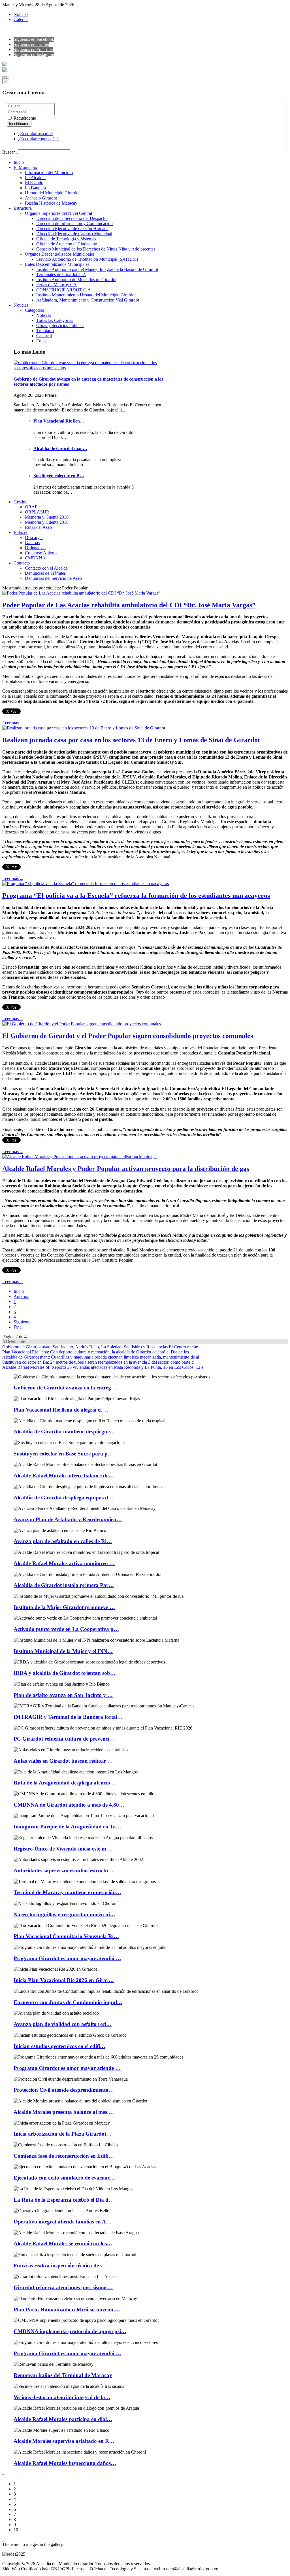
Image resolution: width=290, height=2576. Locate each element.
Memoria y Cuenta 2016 (47, 517)
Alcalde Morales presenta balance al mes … (64, 2112)
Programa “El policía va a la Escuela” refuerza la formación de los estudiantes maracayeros (136, 896)
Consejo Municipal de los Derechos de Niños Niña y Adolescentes (96, 249)
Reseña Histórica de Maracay (51, 203)
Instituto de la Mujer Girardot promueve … (64, 1607)
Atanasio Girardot (41, 198)
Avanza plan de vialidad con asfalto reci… (63, 2024)
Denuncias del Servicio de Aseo (53, 578)
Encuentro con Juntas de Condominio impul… (68, 2002)
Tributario (45, 331)
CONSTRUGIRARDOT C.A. (64, 290)
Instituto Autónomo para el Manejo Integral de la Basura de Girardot (97, 269)
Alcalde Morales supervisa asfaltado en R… (64, 2441)
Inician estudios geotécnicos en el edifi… (59, 2046)
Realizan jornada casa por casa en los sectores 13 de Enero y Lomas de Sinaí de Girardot (131, 740)
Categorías (34, 310)
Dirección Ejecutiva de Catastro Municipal (74, 234)
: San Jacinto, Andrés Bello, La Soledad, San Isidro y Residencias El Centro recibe (100, 1347)
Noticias (21, 14)
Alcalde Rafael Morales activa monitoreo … (64, 1563)
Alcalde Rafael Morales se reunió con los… (63, 2243)
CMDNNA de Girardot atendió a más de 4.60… (69, 1805)
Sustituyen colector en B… (59, 476)
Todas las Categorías (55, 320)
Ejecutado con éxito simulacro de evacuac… (64, 2178)
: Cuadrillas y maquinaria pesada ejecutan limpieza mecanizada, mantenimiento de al (101, 1357)
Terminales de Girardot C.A (61, 274)
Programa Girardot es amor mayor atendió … (67, 1958)
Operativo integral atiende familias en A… (62, 2222)
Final (18, 1327)
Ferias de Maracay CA (56, 285)
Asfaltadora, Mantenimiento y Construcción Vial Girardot (88, 300)
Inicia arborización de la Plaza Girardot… (63, 2134)
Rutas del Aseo (38, 527)
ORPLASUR (37, 512)
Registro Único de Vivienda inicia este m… (63, 1849)
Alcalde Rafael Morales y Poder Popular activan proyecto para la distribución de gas (126, 1169)
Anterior (21, 1296)
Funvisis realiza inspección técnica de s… (61, 2266)
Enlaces (21, 532)
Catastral (44, 336)
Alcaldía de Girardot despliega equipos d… (64, 1498)
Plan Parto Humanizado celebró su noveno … (67, 2309)
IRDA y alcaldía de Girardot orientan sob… (65, 1673)
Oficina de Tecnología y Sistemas (66, 239)
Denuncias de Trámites (45, 573)
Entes (41, 341)
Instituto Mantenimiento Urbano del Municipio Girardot (86, 295)
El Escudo (34, 183)
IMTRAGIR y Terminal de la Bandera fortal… (68, 1717)
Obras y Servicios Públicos (60, 325)
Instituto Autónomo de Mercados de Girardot (76, 280)
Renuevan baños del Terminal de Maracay (63, 2375)
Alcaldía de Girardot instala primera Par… (64, 1585)
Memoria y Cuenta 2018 (47, 522)
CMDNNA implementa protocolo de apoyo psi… (70, 2331)
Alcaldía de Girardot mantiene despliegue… (64, 1432)
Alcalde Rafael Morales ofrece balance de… (64, 1475)
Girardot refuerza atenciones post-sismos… (63, 2287)
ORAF (31, 507)
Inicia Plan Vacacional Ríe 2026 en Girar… (64, 1980)
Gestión (21, 502)
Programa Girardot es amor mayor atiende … (67, 2068)
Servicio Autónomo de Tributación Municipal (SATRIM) (87, 259)
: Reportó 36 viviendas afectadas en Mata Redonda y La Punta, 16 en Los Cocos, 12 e (103, 1367)
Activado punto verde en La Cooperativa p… (66, 1629)
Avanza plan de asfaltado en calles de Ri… (63, 1541)
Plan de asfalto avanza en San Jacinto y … (63, 1695)
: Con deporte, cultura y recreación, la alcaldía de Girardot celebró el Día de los (96, 1352)
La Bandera (35, 188)
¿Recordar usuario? (35, 134)
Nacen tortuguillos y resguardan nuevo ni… (64, 1914)
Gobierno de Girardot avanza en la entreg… (65, 1388)
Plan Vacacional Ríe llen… (59, 421)
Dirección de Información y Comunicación (74, 223)
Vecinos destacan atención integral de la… (62, 2397)
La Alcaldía (35, 178)
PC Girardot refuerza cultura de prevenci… (64, 1739)
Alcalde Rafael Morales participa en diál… (63, 2419)
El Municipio (25, 167)
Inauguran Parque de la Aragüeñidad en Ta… (67, 1827)
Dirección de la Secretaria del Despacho (72, 218)
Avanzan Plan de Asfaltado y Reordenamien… (68, 1519)
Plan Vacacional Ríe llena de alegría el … (61, 1410)
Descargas (34, 537)
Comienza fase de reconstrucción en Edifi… (64, 2156)
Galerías (21, 19)
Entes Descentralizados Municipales (57, 264)
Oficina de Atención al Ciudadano (67, 244)
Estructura (23, 208)
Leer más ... (13, 723)
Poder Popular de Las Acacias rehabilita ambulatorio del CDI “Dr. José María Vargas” (129, 605)
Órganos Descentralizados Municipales (60, 254)
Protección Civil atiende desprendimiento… (64, 2090)
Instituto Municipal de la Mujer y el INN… (63, 1651)
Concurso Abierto (41, 553)
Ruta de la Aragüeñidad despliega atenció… (65, 1783)
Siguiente (22, 1322)
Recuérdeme (24, 118)
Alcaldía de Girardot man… (60, 448)
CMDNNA (35, 558)
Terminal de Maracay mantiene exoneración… (67, 1892)
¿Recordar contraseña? (38, 139)
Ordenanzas (36, 548)
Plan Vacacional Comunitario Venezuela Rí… (66, 1936)
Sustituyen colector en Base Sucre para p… (63, 1454)
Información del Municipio (49, 172)
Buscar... (10, 152)
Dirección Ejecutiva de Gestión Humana (72, 229)
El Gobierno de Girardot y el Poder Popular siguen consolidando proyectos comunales (128, 1036)
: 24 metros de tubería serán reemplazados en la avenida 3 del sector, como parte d (98, 1362)
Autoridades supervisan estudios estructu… (64, 1871)
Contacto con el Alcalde (46, 568)
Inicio (19, 162)
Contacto (22, 563)
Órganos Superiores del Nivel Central (58, 213)
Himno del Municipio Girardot (52, 193)
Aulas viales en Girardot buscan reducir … (63, 1761)
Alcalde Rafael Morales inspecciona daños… (65, 2463)
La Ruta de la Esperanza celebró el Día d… (64, 2200)
